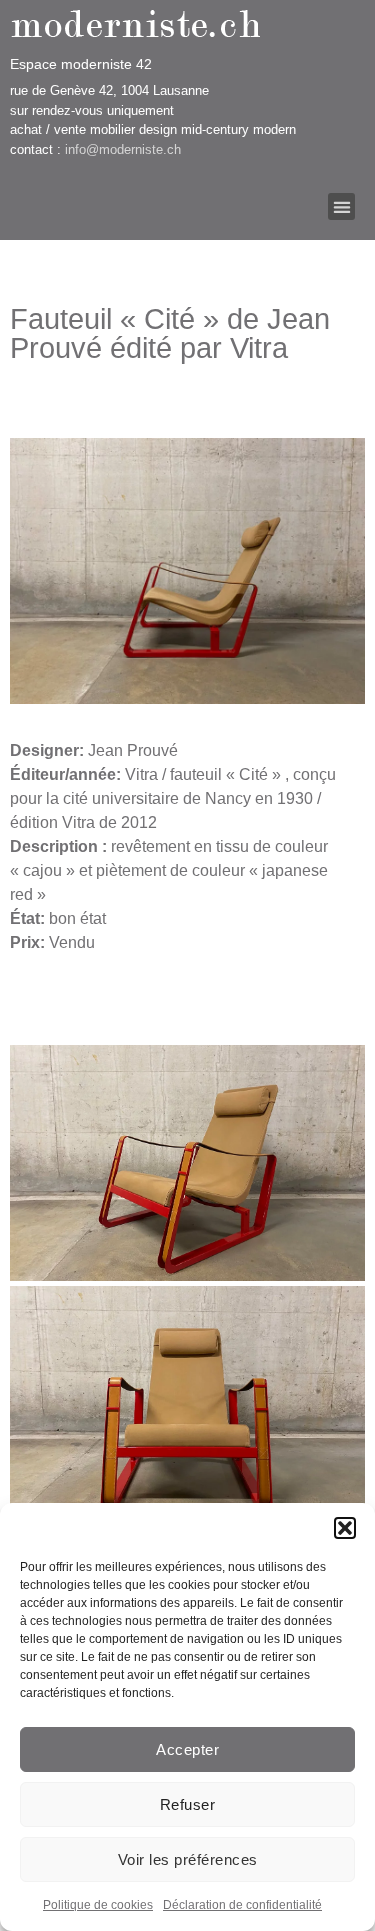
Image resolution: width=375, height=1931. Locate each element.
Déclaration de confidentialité (242, 1905)
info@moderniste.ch (123, 149)
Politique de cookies (98, 1905)
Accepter (187, 1749)
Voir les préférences (188, 1859)
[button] (345, 1528)
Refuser (188, 1804)
